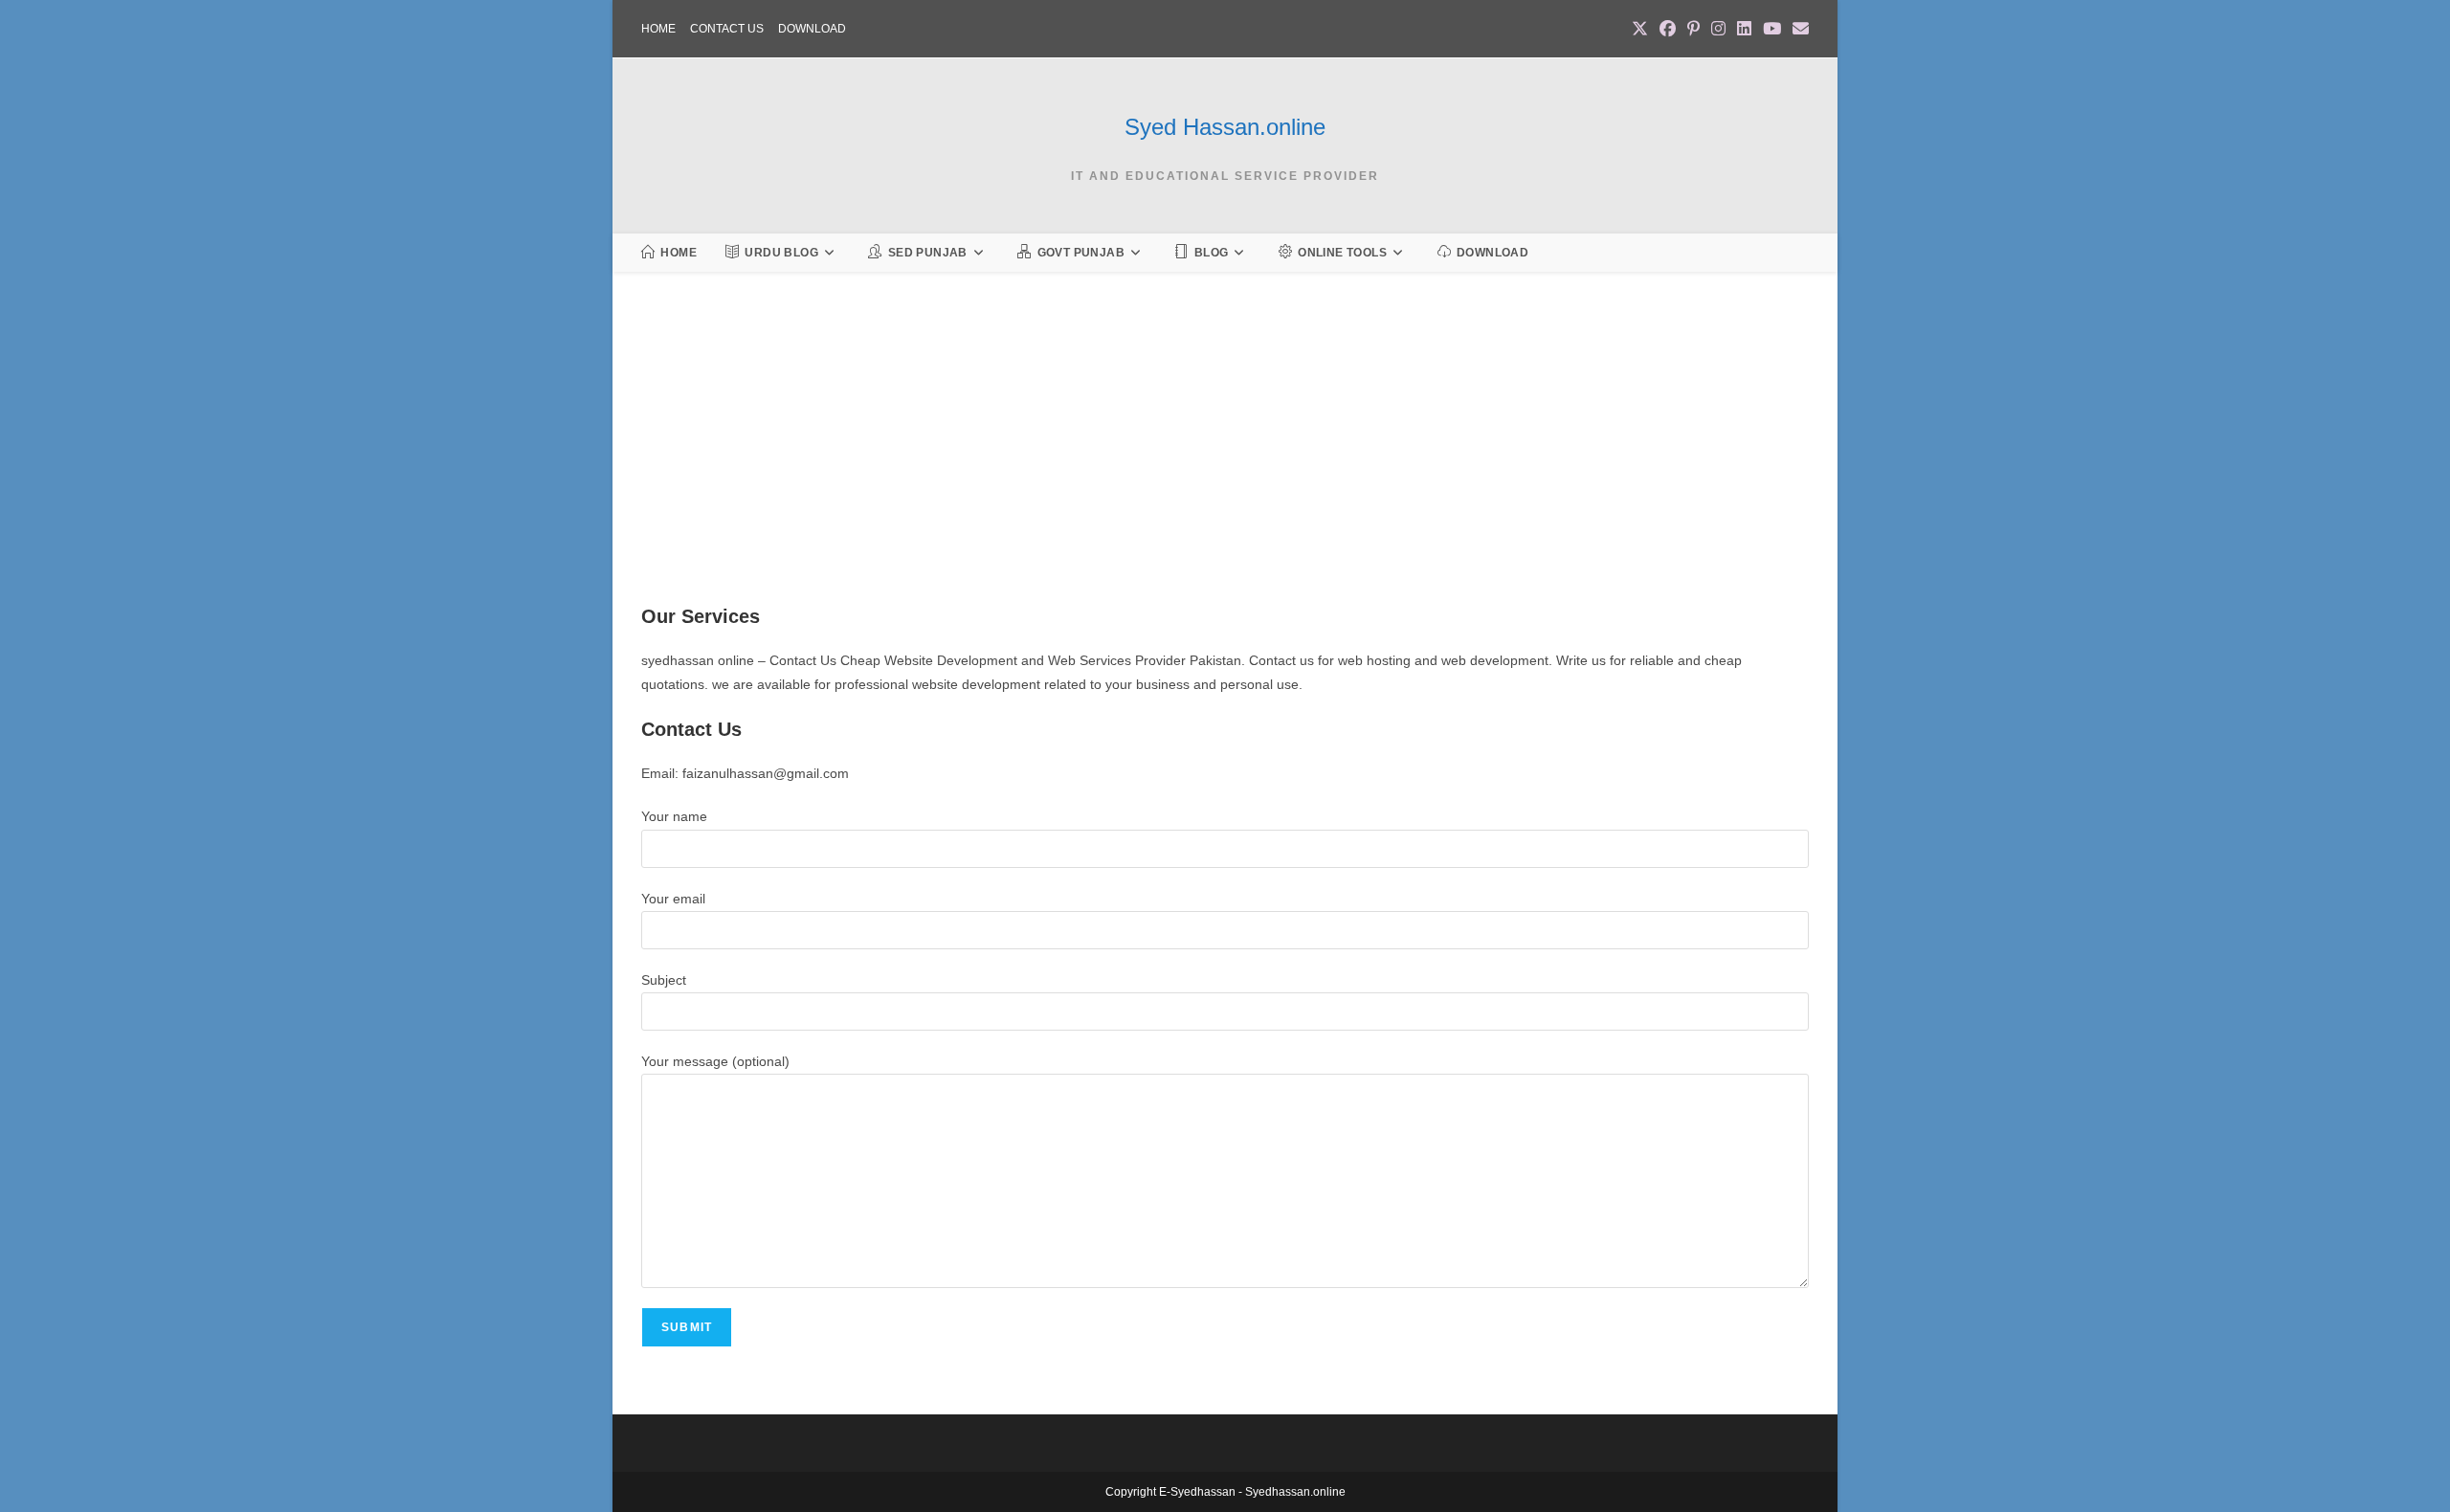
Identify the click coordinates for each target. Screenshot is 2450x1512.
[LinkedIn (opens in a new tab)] (1744, 30)
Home (658, 29)
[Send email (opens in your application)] (1798, 30)
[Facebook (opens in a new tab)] (1668, 30)
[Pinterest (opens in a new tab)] (1693, 30)
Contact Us (727, 29)
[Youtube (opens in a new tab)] (1772, 30)
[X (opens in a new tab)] (1640, 30)
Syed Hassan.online (1225, 127)
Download (812, 29)
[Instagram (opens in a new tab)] (1718, 30)
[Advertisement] (1215, 461)
